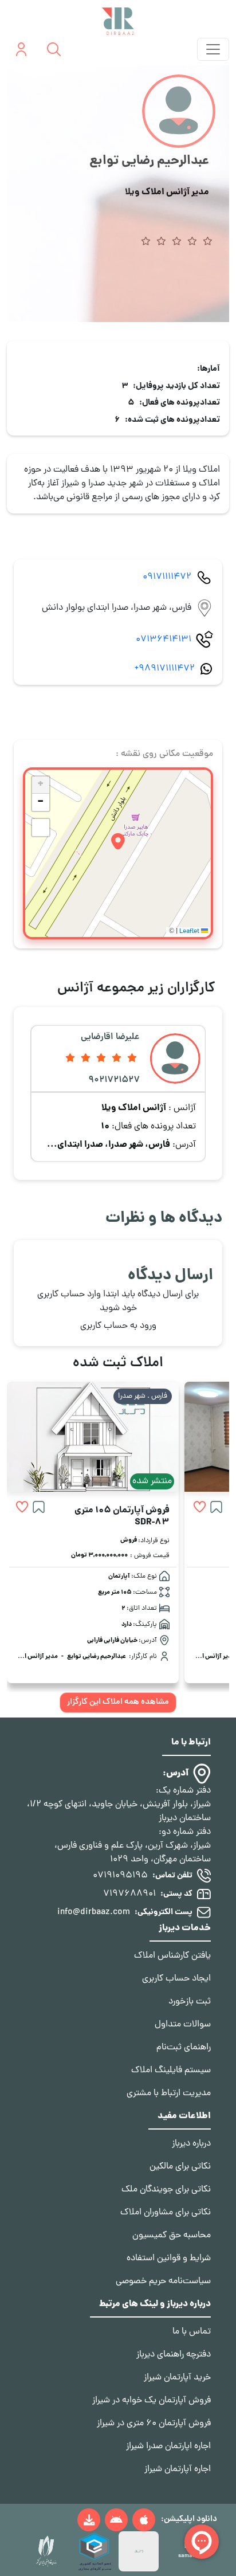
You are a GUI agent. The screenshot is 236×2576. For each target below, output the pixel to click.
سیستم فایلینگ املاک (171, 2071)
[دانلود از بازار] (116, 2520)
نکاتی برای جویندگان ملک (166, 2190)
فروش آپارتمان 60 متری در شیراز (154, 2424)
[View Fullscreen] (41, 828)
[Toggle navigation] (213, 49)
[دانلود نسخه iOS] (144, 2520)
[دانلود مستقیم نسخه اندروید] (89, 2520)
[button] (118, 842)
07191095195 (120, 1876)
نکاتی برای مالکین (180, 2167)
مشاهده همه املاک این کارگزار (118, 1702)
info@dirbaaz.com (94, 1912)
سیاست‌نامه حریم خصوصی (163, 2281)
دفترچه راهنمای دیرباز (174, 2355)
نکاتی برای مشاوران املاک (166, 2213)
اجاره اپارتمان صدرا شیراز (168, 2446)
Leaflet (190, 932)
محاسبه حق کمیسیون (172, 2236)
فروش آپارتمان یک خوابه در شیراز (152, 2401)
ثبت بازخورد (190, 2002)
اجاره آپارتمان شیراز (178, 2469)
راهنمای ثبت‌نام (184, 2048)
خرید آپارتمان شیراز (177, 2378)
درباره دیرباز (191, 2144)
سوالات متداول (183, 2025)
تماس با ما (192, 2332)
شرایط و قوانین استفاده (169, 2259)
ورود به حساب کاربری (118, 1326)
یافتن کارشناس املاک (172, 1956)
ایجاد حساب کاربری (176, 1979)
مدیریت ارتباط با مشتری (169, 2093)
